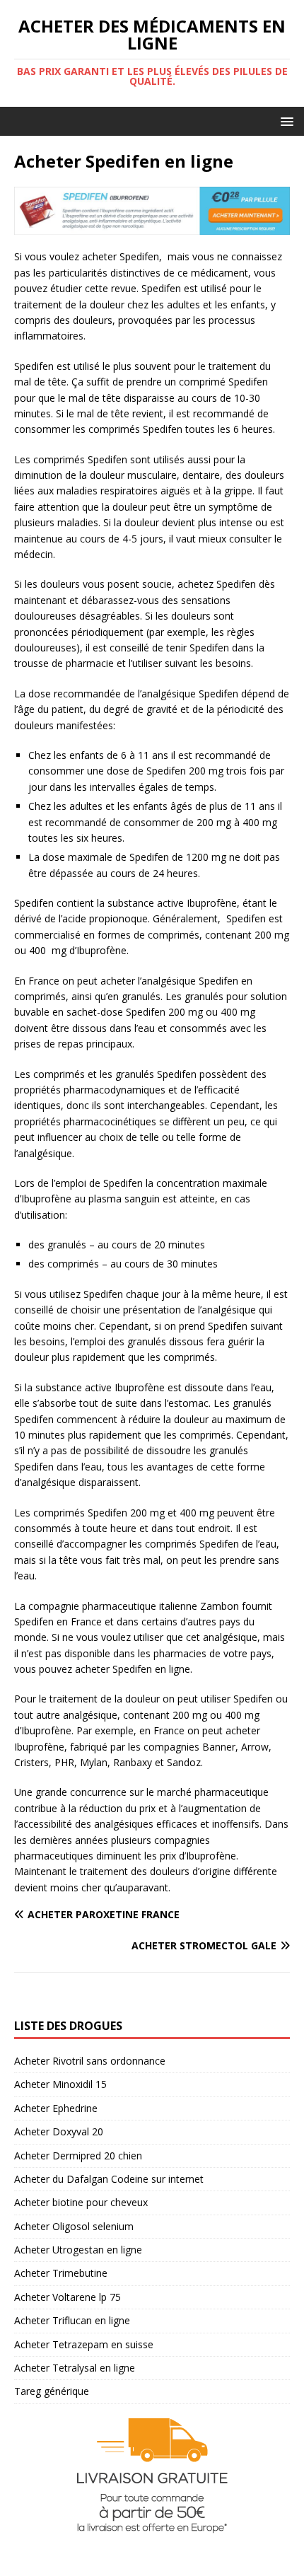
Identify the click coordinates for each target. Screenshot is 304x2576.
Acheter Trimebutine (61, 2273)
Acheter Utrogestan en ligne (78, 2250)
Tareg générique (52, 2391)
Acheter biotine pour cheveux (81, 2202)
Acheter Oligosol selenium (74, 2226)
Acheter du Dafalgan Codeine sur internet (109, 2179)
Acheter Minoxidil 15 (60, 2084)
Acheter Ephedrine (56, 2108)
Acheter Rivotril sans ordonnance (90, 2061)
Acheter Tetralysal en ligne (75, 2368)
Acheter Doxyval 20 (59, 2131)
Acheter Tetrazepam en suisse (84, 2344)
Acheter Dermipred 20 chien (78, 2156)
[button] (285, 121)
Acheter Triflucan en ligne (72, 2320)
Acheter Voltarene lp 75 (68, 2297)
